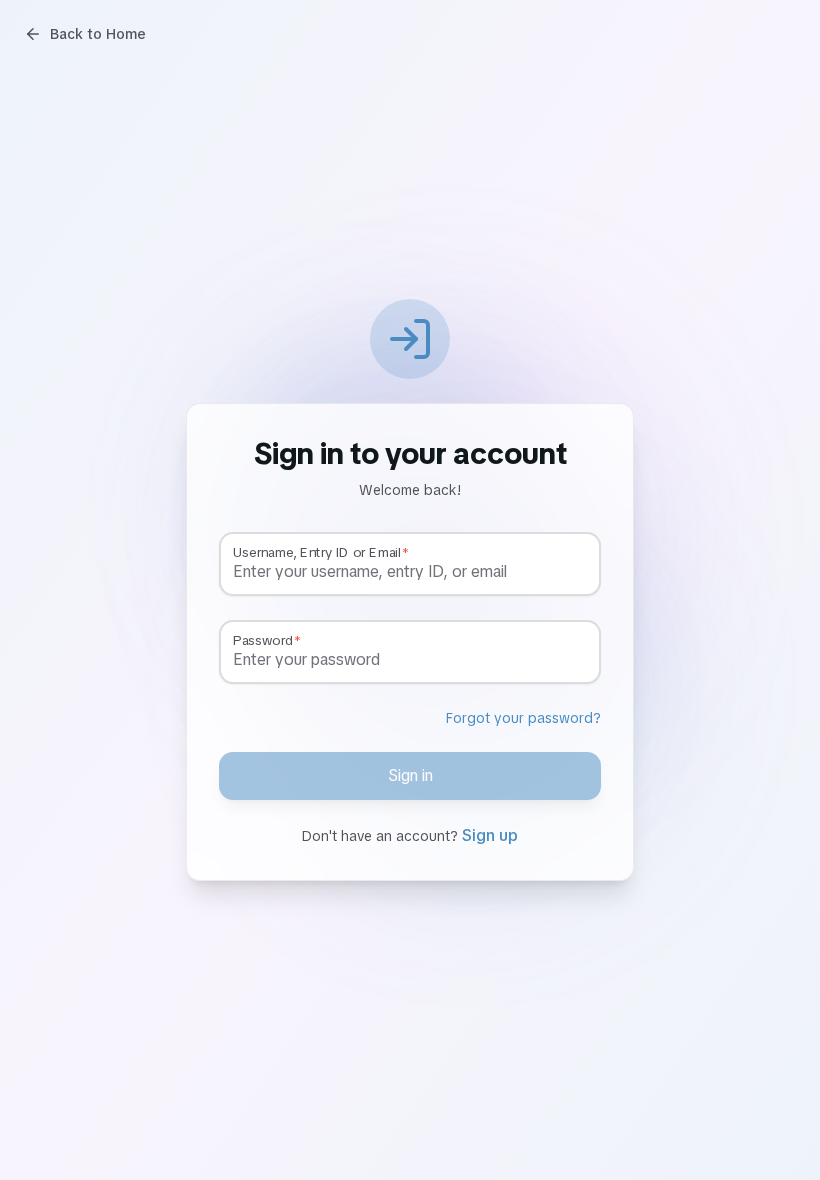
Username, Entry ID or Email (316, 553)
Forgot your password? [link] (523, 718)
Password (263, 641)
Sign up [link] (490, 835)
